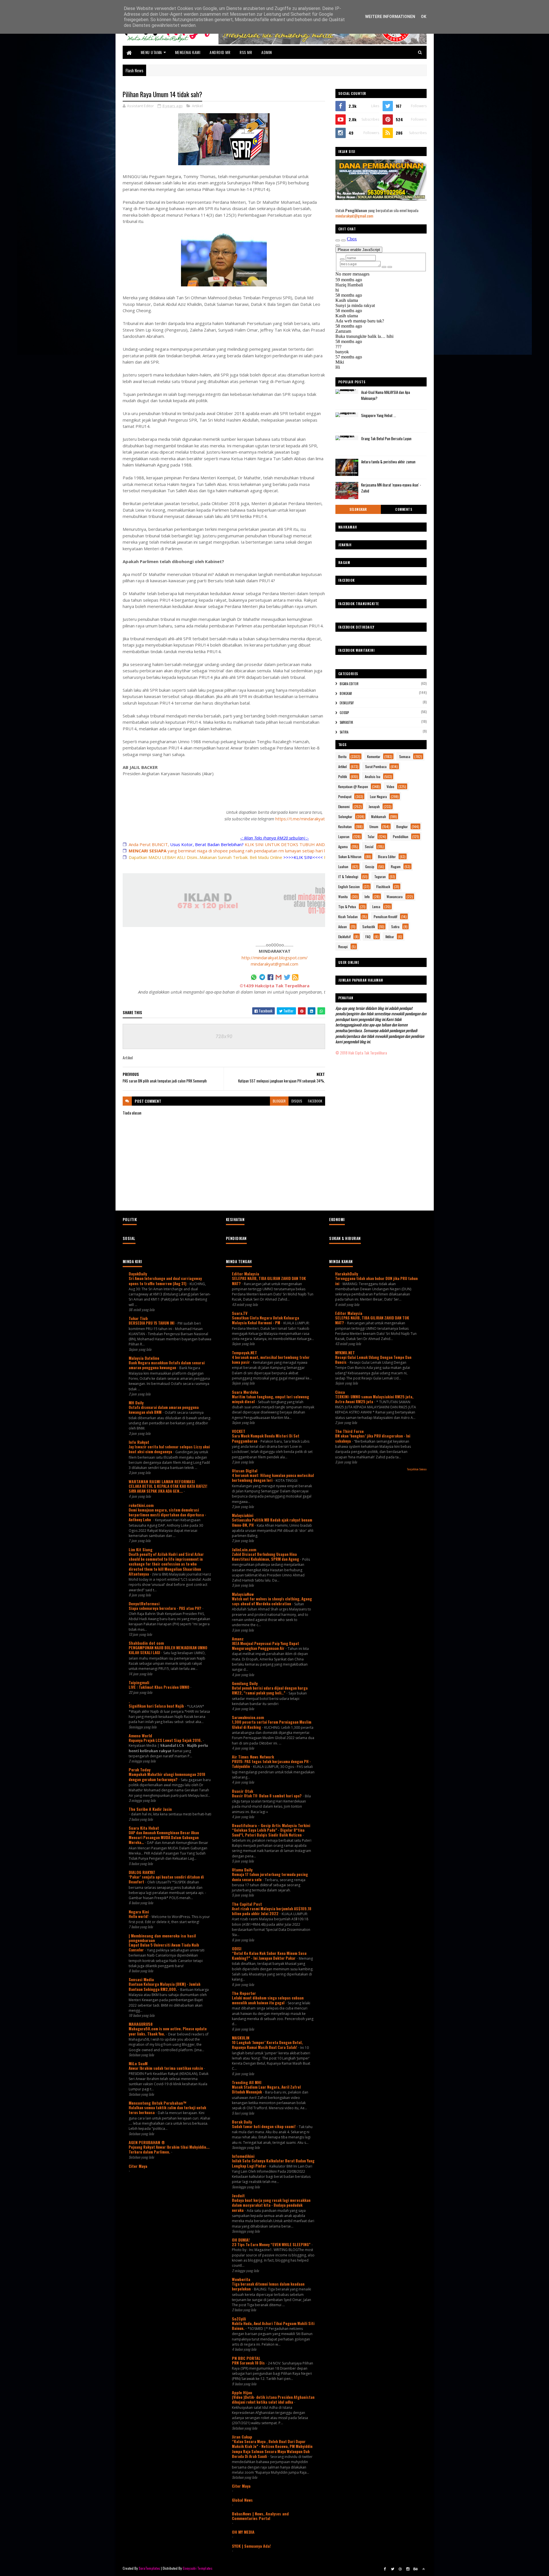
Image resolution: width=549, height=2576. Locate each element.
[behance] (416, 2569)
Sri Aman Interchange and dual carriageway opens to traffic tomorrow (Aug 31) (165, 1281)
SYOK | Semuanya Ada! (251, 2546)
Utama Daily (242, 1870)
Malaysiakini (243, 1515)
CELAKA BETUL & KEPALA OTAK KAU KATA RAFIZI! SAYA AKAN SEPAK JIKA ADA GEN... (168, 1489)
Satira (344, 732)
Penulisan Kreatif (385, 917)
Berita (342, 756)
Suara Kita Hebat (144, 1828)
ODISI (237, 1948)
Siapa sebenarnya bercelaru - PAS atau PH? (165, 1608)
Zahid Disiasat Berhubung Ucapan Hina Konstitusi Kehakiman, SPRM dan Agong (266, 1557)
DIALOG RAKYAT (142, 1872)
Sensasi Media (141, 1979)
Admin (267, 52)
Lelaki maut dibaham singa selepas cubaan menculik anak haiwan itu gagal (268, 2000)
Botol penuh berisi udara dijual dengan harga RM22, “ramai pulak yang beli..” (270, 1690)
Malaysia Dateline (144, 1358)
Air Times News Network (253, 1757)
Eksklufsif (347, 703)
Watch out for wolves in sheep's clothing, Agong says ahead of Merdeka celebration (272, 1601)
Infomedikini (243, 2156)
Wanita (343, 897)
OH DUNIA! (241, 2240)
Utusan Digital (245, 1471)
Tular (371, 837)
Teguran (380, 877)
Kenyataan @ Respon (353, 786)
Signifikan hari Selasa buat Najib (157, 1706)
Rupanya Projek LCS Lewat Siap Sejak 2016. (166, 1740)
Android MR (220, 52)
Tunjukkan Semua (417, 1469)
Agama (343, 847)
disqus (297, 1101)
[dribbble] (400, 2569)
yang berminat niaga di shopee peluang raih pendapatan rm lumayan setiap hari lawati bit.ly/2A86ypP (247, 851)
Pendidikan (401, 837)
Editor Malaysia (245, 1274)
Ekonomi (344, 807)
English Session (349, 887)
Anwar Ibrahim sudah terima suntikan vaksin (166, 2068)
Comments (404, 509)
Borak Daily (242, 2122)
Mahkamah (379, 817)
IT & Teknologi (348, 877)
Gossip (344, 713)
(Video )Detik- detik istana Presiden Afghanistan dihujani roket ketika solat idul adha (273, 2399)
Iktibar (390, 937)
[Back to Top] (423, 2569)
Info (367, 897)
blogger (279, 1101)
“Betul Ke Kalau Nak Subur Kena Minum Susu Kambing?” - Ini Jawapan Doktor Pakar (269, 1956)
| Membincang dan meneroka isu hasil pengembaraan (162, 1938)
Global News (242, 2500)
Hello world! (139, 1916)
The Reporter (244, 1993)
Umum (374, 827)
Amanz (238, 1639)
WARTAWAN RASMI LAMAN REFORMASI (162, 1481)
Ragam (396, 867)
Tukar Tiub (138, 1318)
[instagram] (408, 2569)
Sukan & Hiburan (350, 857)
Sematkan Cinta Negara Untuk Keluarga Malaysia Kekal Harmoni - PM (265, 1320)
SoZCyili (239, 2319)
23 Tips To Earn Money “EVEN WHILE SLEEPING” (272, 2244)
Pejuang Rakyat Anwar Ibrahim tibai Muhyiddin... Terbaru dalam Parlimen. (169, 2149)
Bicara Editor (349, 684)
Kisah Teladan (348, 917)
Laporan (344, 837)
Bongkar (346, 693)
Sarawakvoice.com (248, 1717)
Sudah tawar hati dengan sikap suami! (264, 2126)
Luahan (343, 867)
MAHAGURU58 (141, 2024)
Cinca (340, 1392)
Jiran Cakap (242, 2437)
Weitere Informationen (390, 17)
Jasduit (238, 2195)
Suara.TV (240, 1313)
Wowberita (241, 2279)
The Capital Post (247, 1904)
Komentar (374, 756)
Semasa (405, 756)
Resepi (343, 947)
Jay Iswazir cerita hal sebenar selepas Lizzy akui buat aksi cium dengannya (169, 1449)
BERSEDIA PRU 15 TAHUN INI (152, 1323)
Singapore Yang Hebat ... (379, 415)
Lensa (376, 907)
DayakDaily (138, 1274)
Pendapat (345, 796)
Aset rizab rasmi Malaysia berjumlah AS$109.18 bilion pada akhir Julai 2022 (272, 1911)
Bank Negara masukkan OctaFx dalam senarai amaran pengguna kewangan (167, 1365)
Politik (343, 776)
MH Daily (136, 1402)
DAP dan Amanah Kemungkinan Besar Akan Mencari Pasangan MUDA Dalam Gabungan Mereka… (164, 1838)
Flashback (383, 887)
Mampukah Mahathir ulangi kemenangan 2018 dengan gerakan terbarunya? (167, 1777)
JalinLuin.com (244, 1549)
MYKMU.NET (345, 1352)
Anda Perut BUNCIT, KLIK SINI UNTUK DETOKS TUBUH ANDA (228, 844)
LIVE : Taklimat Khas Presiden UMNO (159, 1687)
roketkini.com (141, 1505)
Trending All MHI (247, 2082)
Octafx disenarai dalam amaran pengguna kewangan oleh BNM (164, 1410)
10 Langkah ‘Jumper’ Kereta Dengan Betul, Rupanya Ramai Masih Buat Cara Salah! (267, 2045)
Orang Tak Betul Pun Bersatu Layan (386, 438)
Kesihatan (345, 827)
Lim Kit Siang (141, 1549)
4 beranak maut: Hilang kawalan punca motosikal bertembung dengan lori (273, 1478)
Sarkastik (346, 722)
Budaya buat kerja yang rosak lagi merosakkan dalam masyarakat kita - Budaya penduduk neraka (271, 2205)
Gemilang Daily (245, 1683)
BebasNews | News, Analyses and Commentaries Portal (260, 2516)
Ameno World (140, 1735)
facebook (315, 1101)
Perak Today (140, 1769)
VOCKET (239, 1431)
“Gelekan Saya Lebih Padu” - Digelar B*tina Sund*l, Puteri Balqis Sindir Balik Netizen (268, 1832)
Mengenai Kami (188, 52)
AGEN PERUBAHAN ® (147, 2142)
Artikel (197, 106)
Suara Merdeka (245, 1392)
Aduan (343, 927)
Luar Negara (378, 796)
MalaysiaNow (243, 1594)
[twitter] (393, 2569)
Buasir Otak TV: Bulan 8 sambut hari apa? (267, 1796)
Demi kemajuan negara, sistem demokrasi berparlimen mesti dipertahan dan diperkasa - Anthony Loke (167, 1515)
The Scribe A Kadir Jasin (150, 1809)
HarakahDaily (347, 1274)
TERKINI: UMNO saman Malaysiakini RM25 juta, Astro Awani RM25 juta (374, 1399)
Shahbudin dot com (146, 1643)
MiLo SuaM (138, 2063)
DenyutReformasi (144, 1603)
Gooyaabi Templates (197, 2568)
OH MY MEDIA (243, 2532)
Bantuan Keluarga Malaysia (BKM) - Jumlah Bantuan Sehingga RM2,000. (165, 1986)
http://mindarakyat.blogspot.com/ (275, 958)
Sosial (369, 847)
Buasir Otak (242, 1791)
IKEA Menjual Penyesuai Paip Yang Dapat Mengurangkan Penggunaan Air (265, 1646)
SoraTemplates (150, 2568)
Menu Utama (151, 52)
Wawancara (395, 897)
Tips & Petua (347, 907)
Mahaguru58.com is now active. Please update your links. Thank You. (168, 2031)
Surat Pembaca (376, 766)
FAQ (368, 937)
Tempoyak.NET (244, 1352)
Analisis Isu (373, 776)
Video (390, 786)
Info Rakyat (139, 1442)
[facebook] (385, 2569)
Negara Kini (139, 1912)
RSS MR (246, 52)
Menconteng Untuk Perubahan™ (158, 2103)
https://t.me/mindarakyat (300, 819)
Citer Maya (138, 2166)
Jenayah (374, 807)
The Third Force (349, 1431)
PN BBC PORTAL (246, 2358)
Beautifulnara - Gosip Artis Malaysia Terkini (271, 1825)
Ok (424, 17)
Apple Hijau (242, 2392)
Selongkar (358, 509)
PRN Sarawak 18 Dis (249, 2363)
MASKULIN (241, 2038)
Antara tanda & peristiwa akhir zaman (388, 462)
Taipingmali (139, 1682)
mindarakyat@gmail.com (274, 964)
